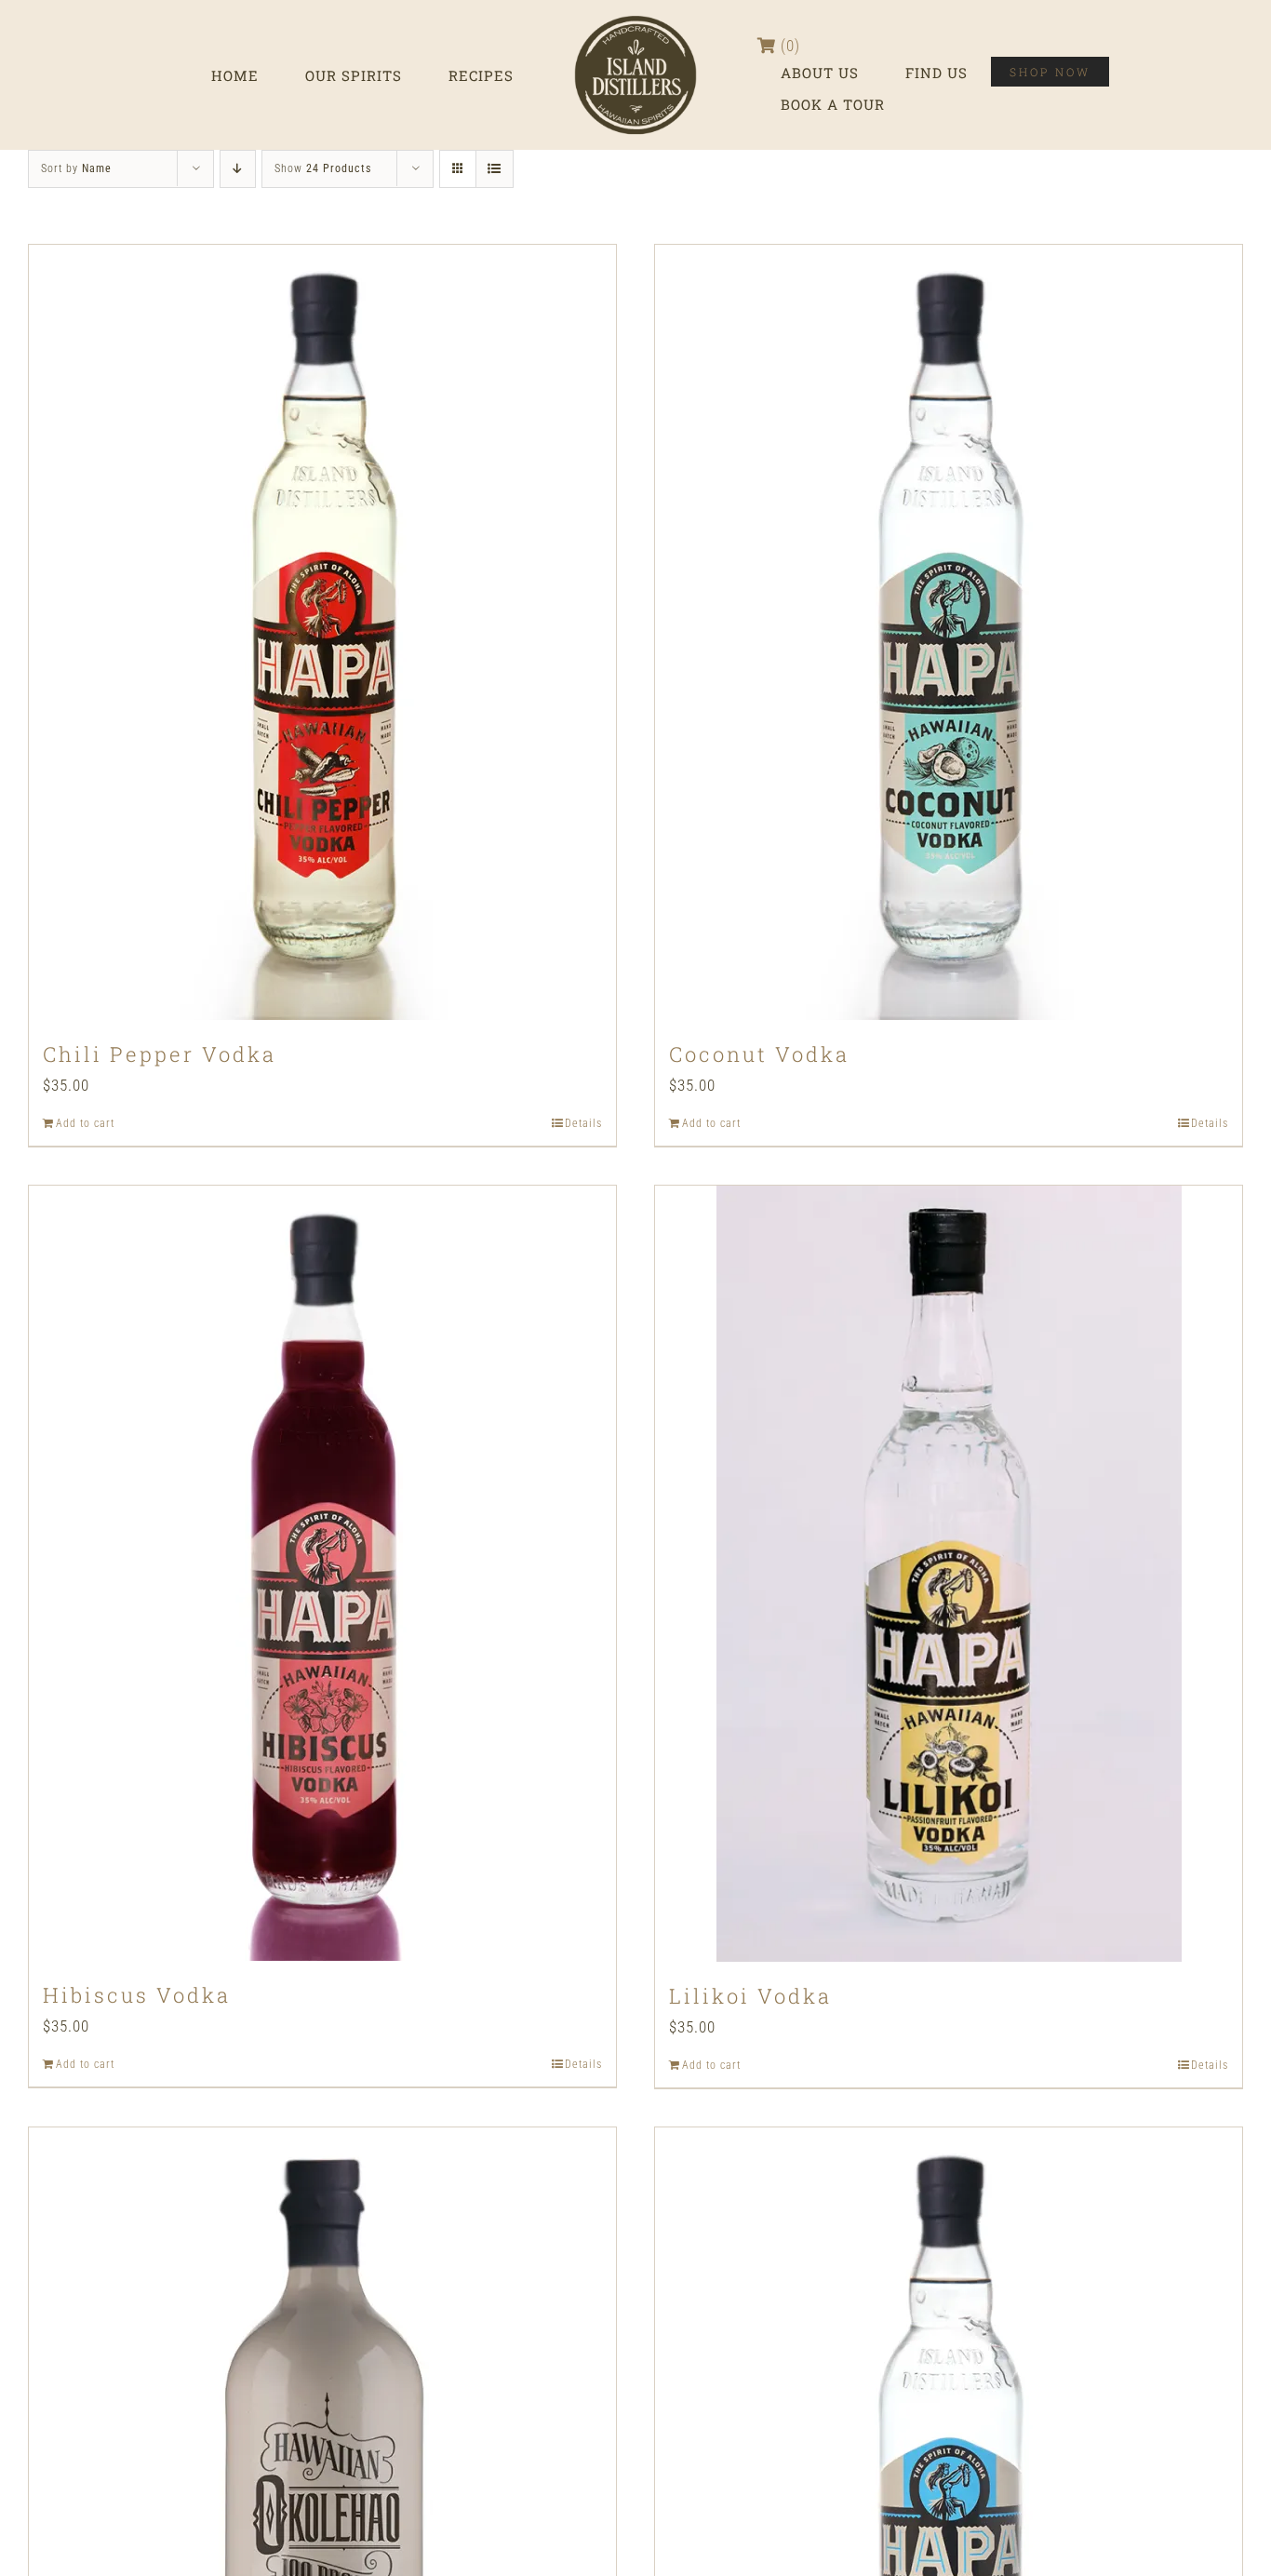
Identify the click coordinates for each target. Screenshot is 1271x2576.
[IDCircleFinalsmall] (635, 17)
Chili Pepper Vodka (160, 1054)
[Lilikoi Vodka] (949, 1574)
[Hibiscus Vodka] (322, 1573)
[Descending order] (238, 169)
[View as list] (495, 169)
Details (583, 1123)
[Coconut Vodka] (949, 632)
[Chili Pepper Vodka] (322, 632)
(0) (788, 46)
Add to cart (85, 1123)
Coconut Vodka (759, 1054)
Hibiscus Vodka (137, 1995)
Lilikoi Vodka (750, 1996)
